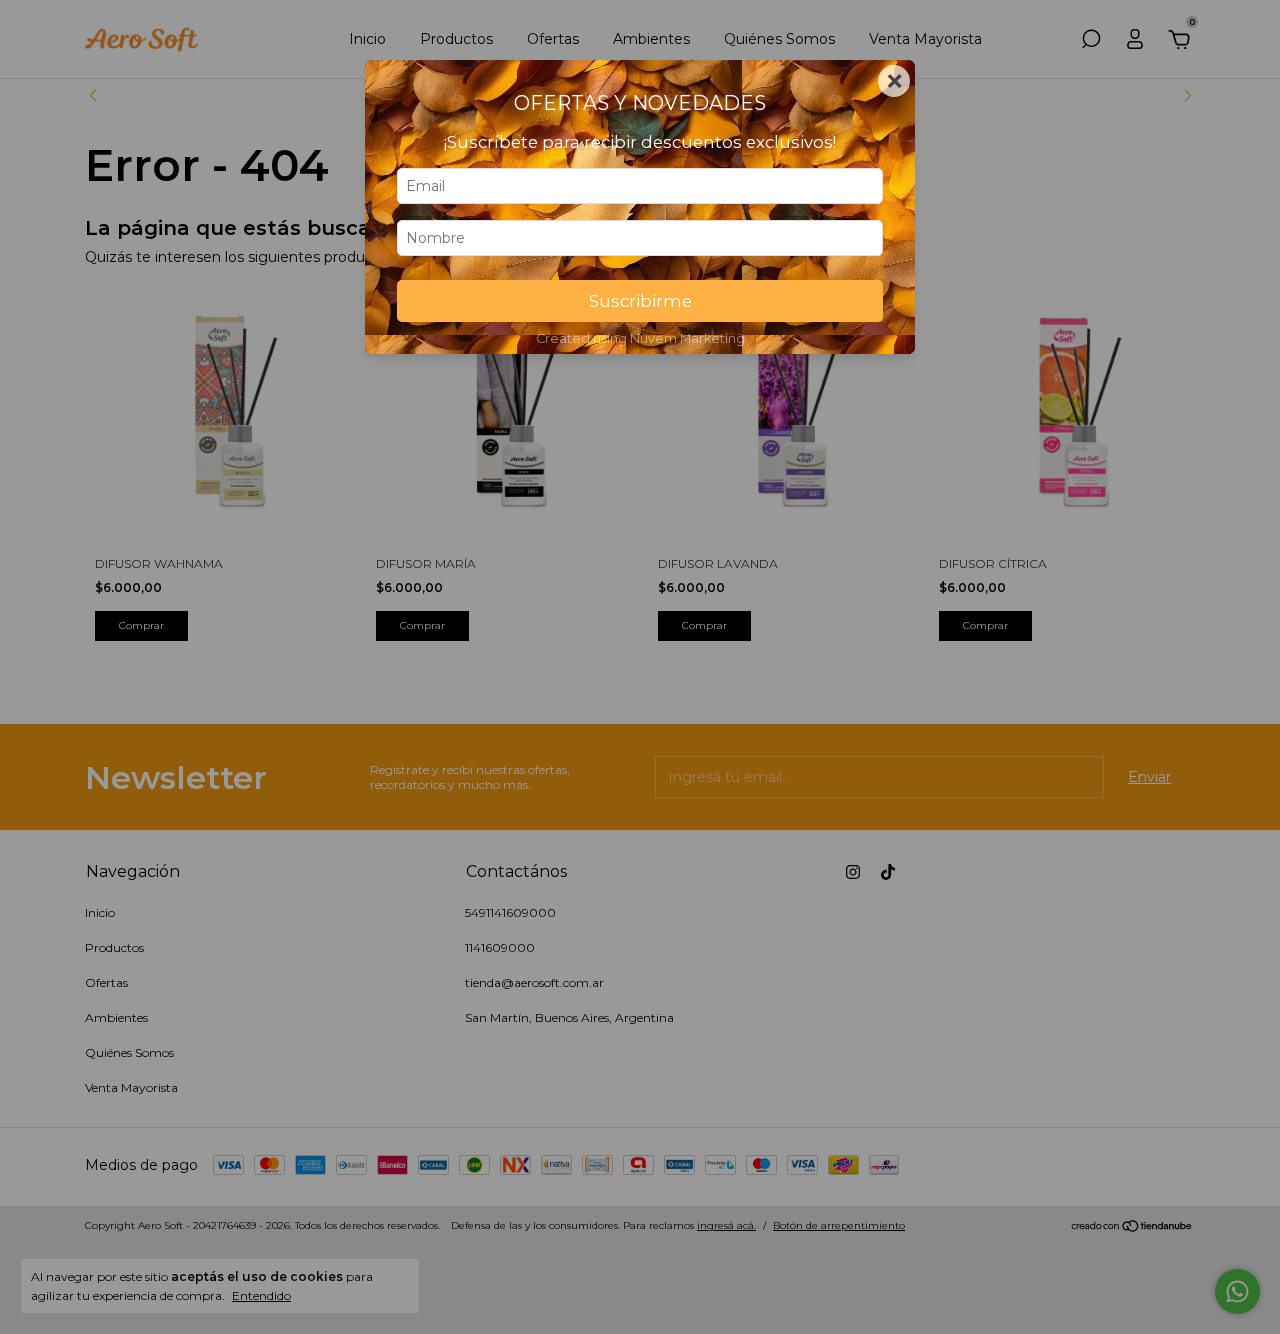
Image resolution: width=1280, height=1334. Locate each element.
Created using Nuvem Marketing (640, 338)
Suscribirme (640, 301)
